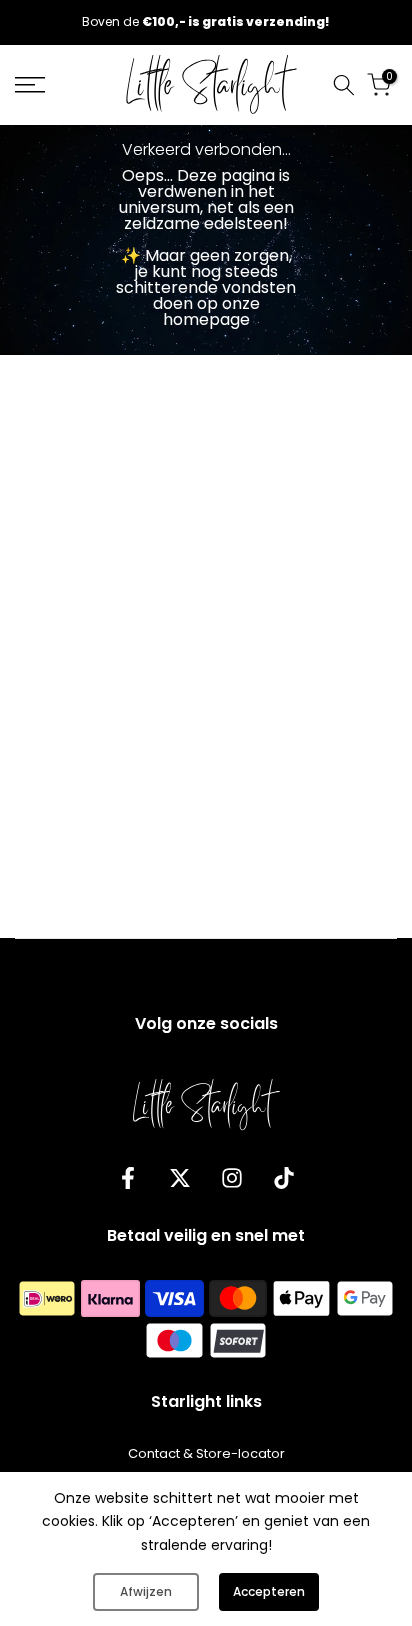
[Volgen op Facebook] (128, 1177)
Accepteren (269, 1591)
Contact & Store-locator (206, 1454)
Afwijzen (146, 1591)
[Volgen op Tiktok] (284, 1177)
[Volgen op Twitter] (180, 1177)
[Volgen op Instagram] (232, 1177)
